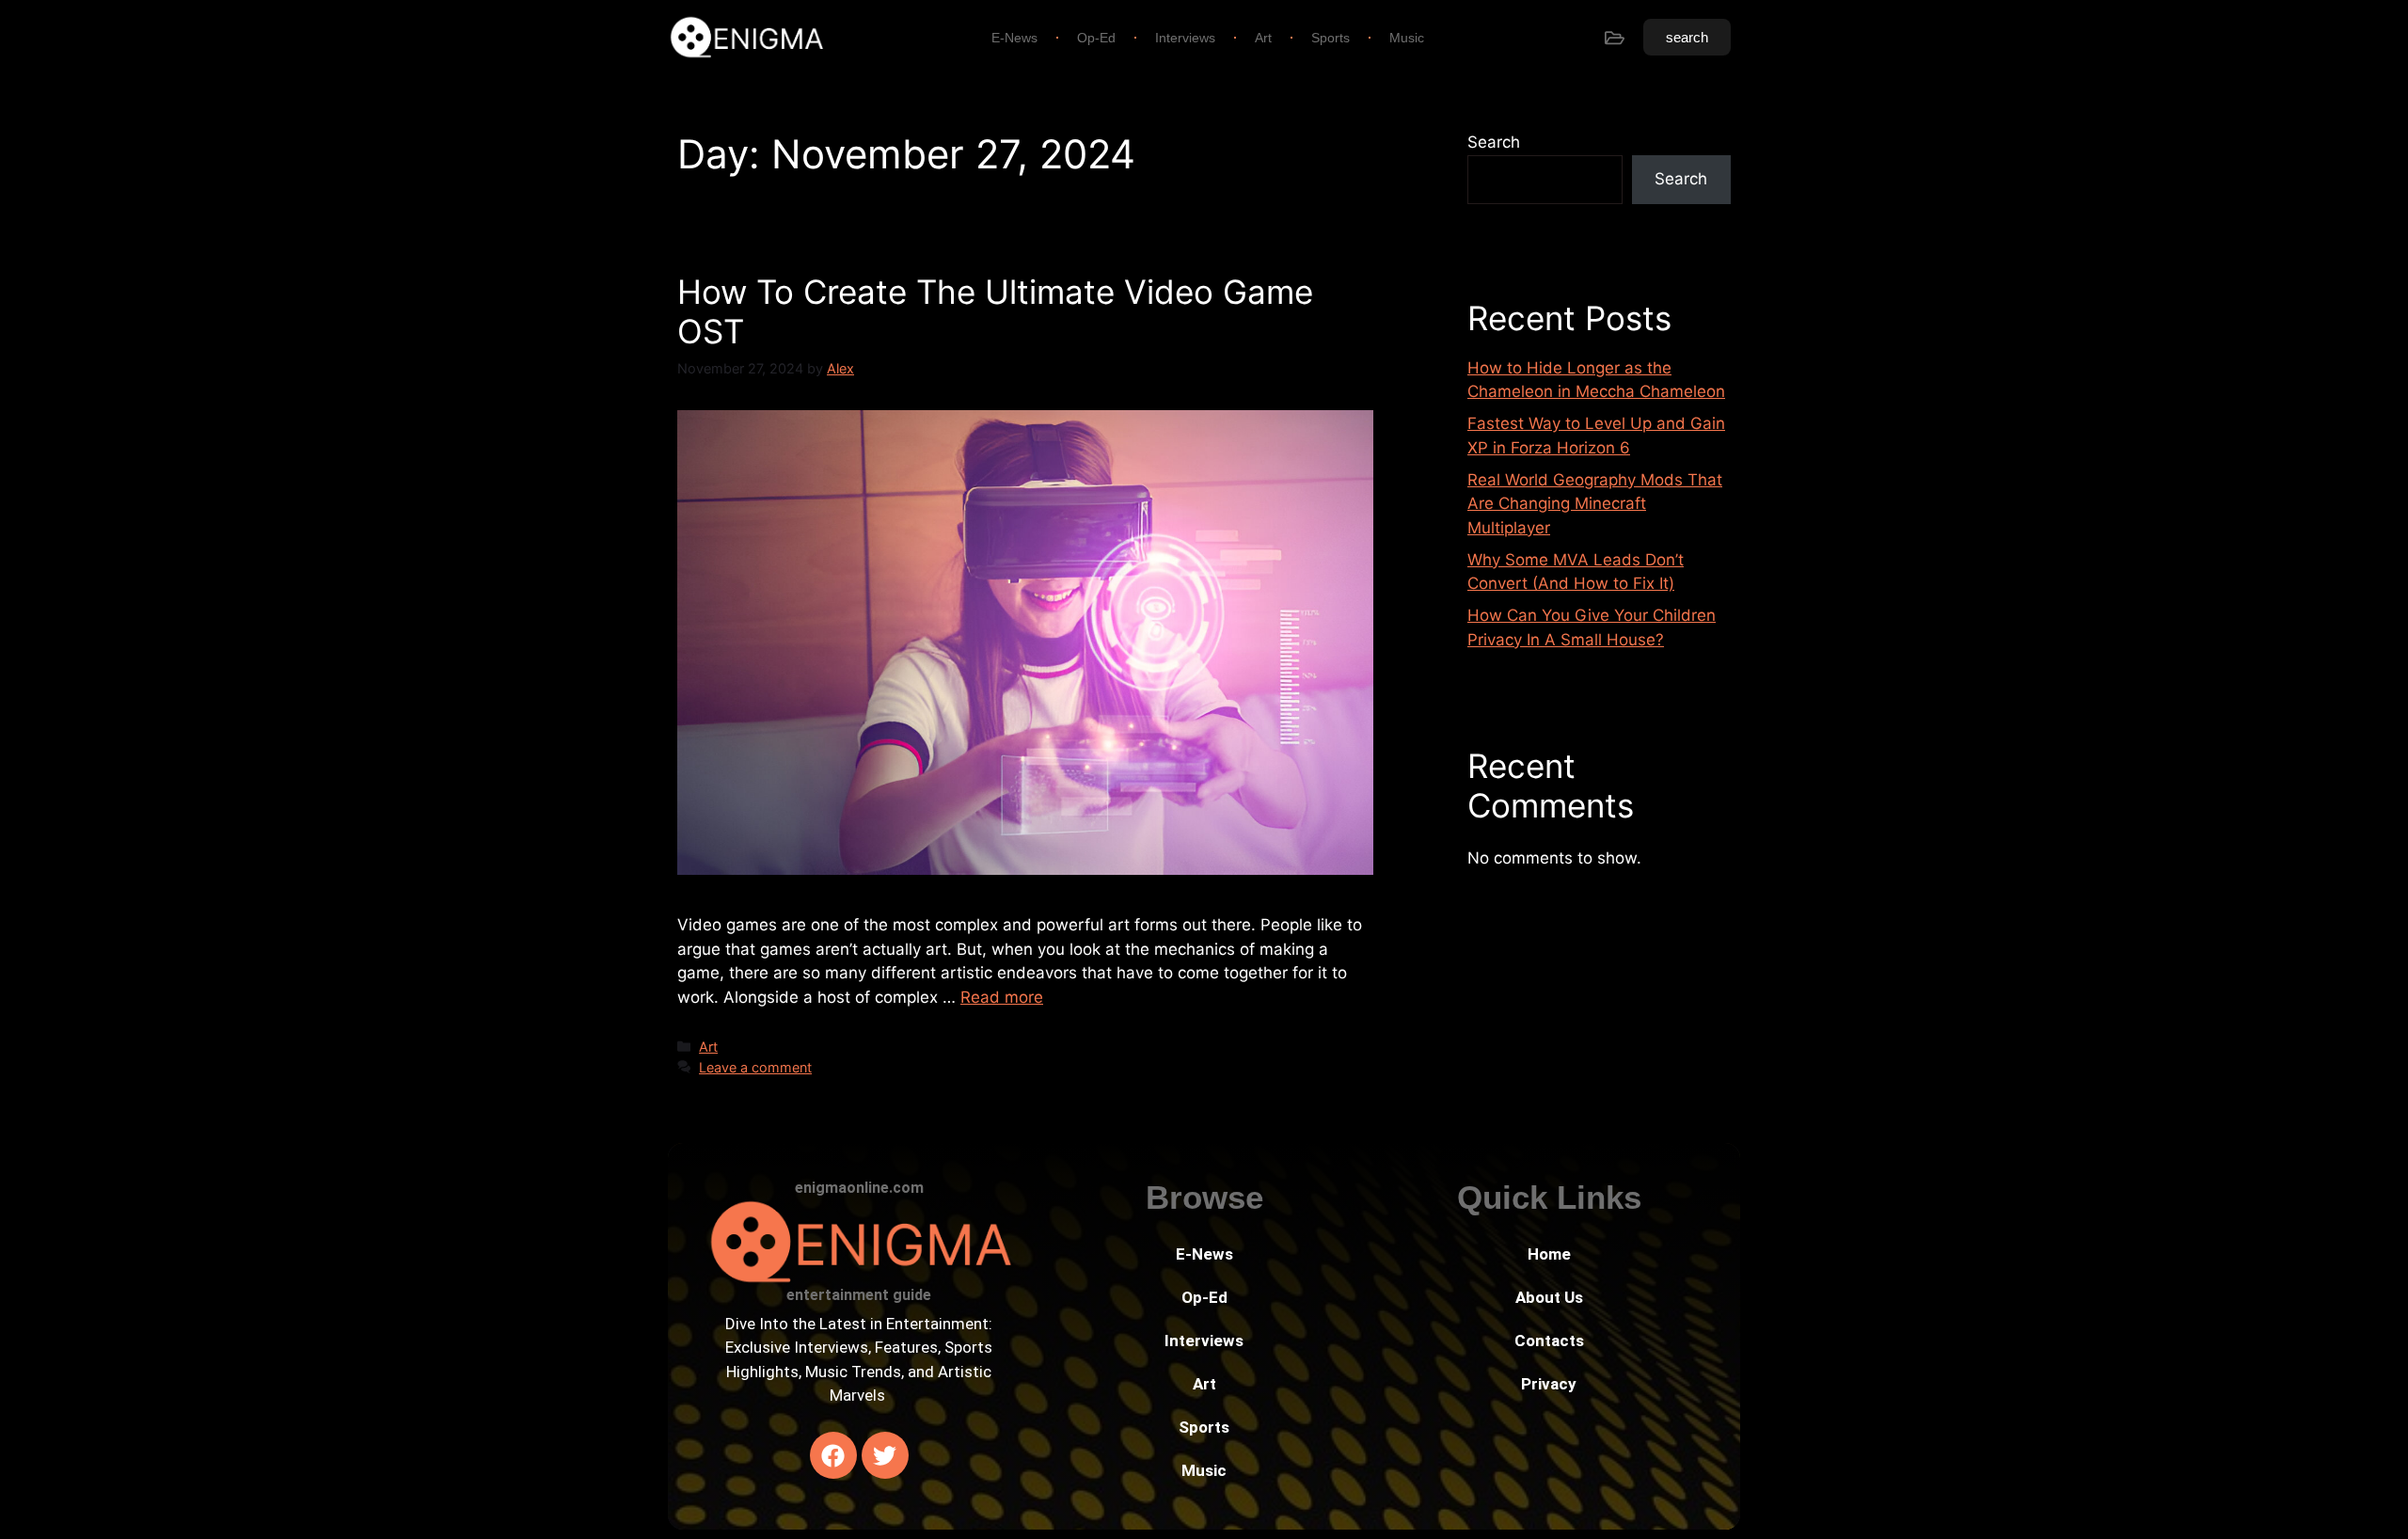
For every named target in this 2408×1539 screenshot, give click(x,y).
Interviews (1185, 38)
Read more (1002, 997)
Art (1263, 38)
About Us (1549, 1297)
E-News (1014, 38)
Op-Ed (1096, 38)
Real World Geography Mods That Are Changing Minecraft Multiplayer (1595, 504)
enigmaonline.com (859, 1188)
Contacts (1549, 1341)
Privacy (1549, 1384)
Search (1494, 142)
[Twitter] (885, 1455)
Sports (1331, 38)
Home (1549, 1254)
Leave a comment (755, 1067)
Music (1407, 38)
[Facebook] (833, 1455)
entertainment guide (859, 1295)
